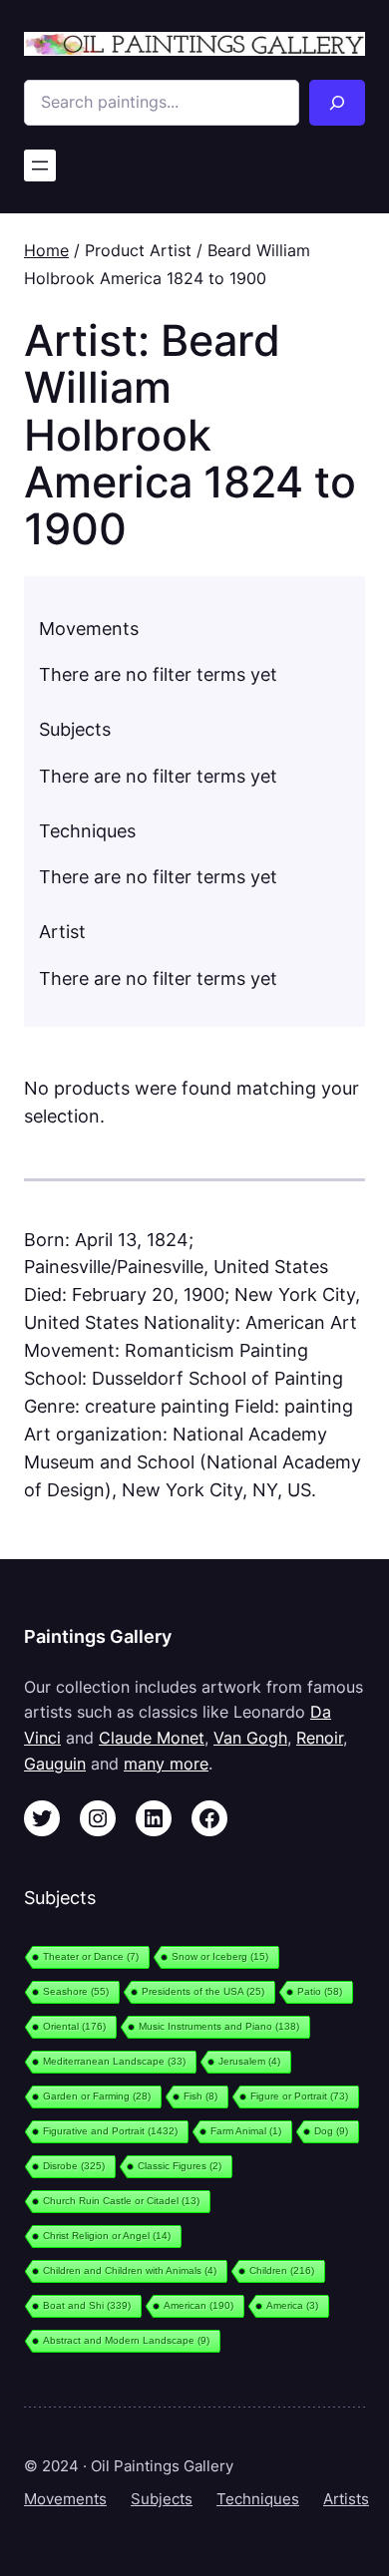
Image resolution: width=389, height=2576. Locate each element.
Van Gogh (250, 1738)
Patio (320, 1991)
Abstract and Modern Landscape (126, 2340)
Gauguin (55, 1764)
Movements (65, 2499)
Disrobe (74, 2166)
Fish (200, 2096)
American (198, 2305)
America (292, 2305)
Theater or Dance (91, 1956)
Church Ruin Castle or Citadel (121, 2201)
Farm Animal (246, 2131)
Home (46, 250)
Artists (346, 2499)
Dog (331, 2131)
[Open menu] (40, 165)
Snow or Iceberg (220, 1956)
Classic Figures (180, 2166)
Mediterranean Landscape (114, 2061)
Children (282, 2270)
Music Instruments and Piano (219, 2026)
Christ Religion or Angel (107, 2236)
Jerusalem (249, 2061)
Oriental (74, 2026)
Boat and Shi (87, 2305)
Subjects (162, 2499)
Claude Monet (152, 1738)
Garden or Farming (97, 2096)
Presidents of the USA (203, 1991)
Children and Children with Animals (130, 2270)
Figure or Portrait (299, 2096)
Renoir (320, 1738)
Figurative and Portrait (110, 2131)
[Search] (337, 103)
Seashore (76, 1991)
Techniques (258, 2499)
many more (166, 1764)
